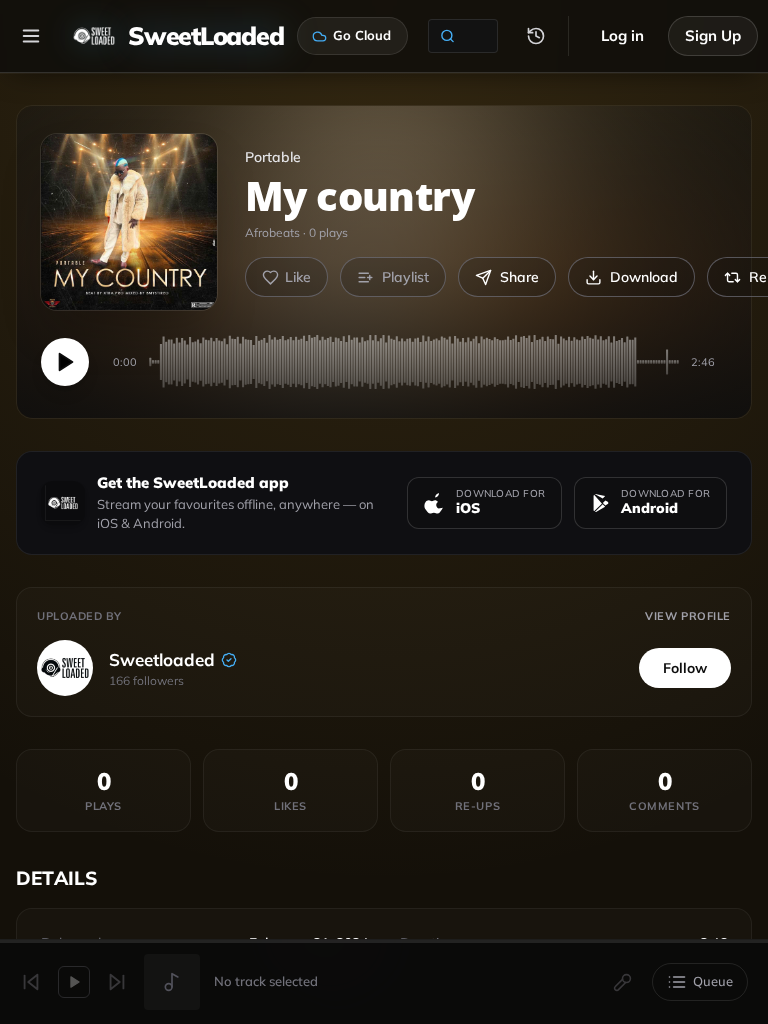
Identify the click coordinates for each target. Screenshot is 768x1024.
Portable (273, 157)
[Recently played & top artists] (536, 36)
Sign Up (713, 35)
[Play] (65, 362)
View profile (688, 616)
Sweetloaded (162, 659)
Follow (685, 668)
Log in (622, 35)
